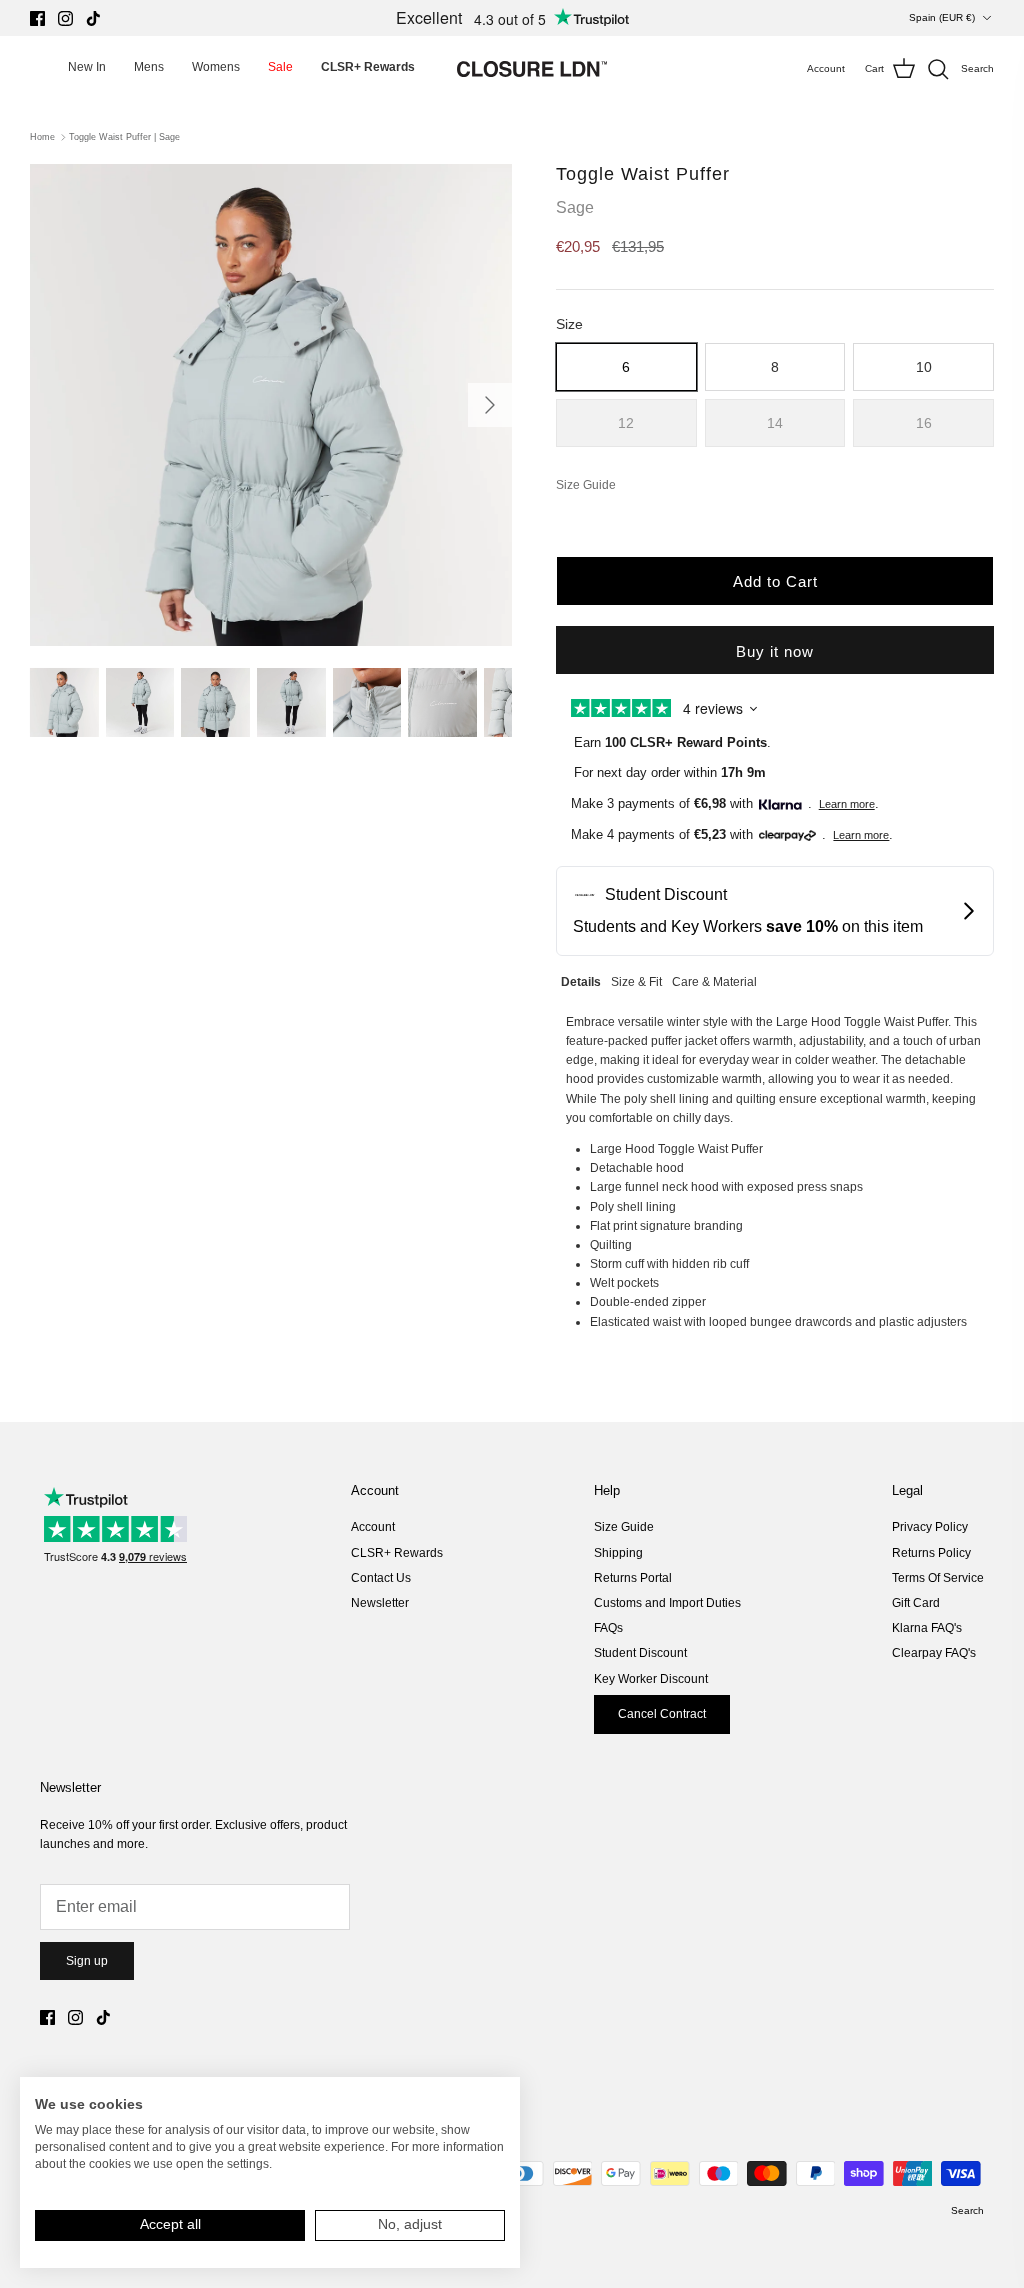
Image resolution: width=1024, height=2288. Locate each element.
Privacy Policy (930, 1527)
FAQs (608, 1628)
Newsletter (380, 1603)
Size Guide (624, 1527)
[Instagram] (65, 18)
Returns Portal (633, 1578)
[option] (271, 405)
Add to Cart (775, 581)
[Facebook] (37, 18)
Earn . (672, 742)
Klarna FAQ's (927, 1628)
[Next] (490, 405)
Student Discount (640, 1653)
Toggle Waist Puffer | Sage (124, 137)
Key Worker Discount (651, 1679)
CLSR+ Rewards (397, 1553)
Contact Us (381, 1578)
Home (42, 137)
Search (967, 2210)
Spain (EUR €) (942, 17)
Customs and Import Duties (667, 1603)
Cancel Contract (662, 1714)
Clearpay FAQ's (934, 1653)
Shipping (618, 1553)
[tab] (581, 979)
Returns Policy (931, 1553)
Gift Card (916, 1603)
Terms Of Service (938, 1578)
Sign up (87, 1961)
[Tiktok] (93, 18)
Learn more (847, 804)
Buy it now (775, 651)
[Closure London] (532, 69)
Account (373, 1527)
